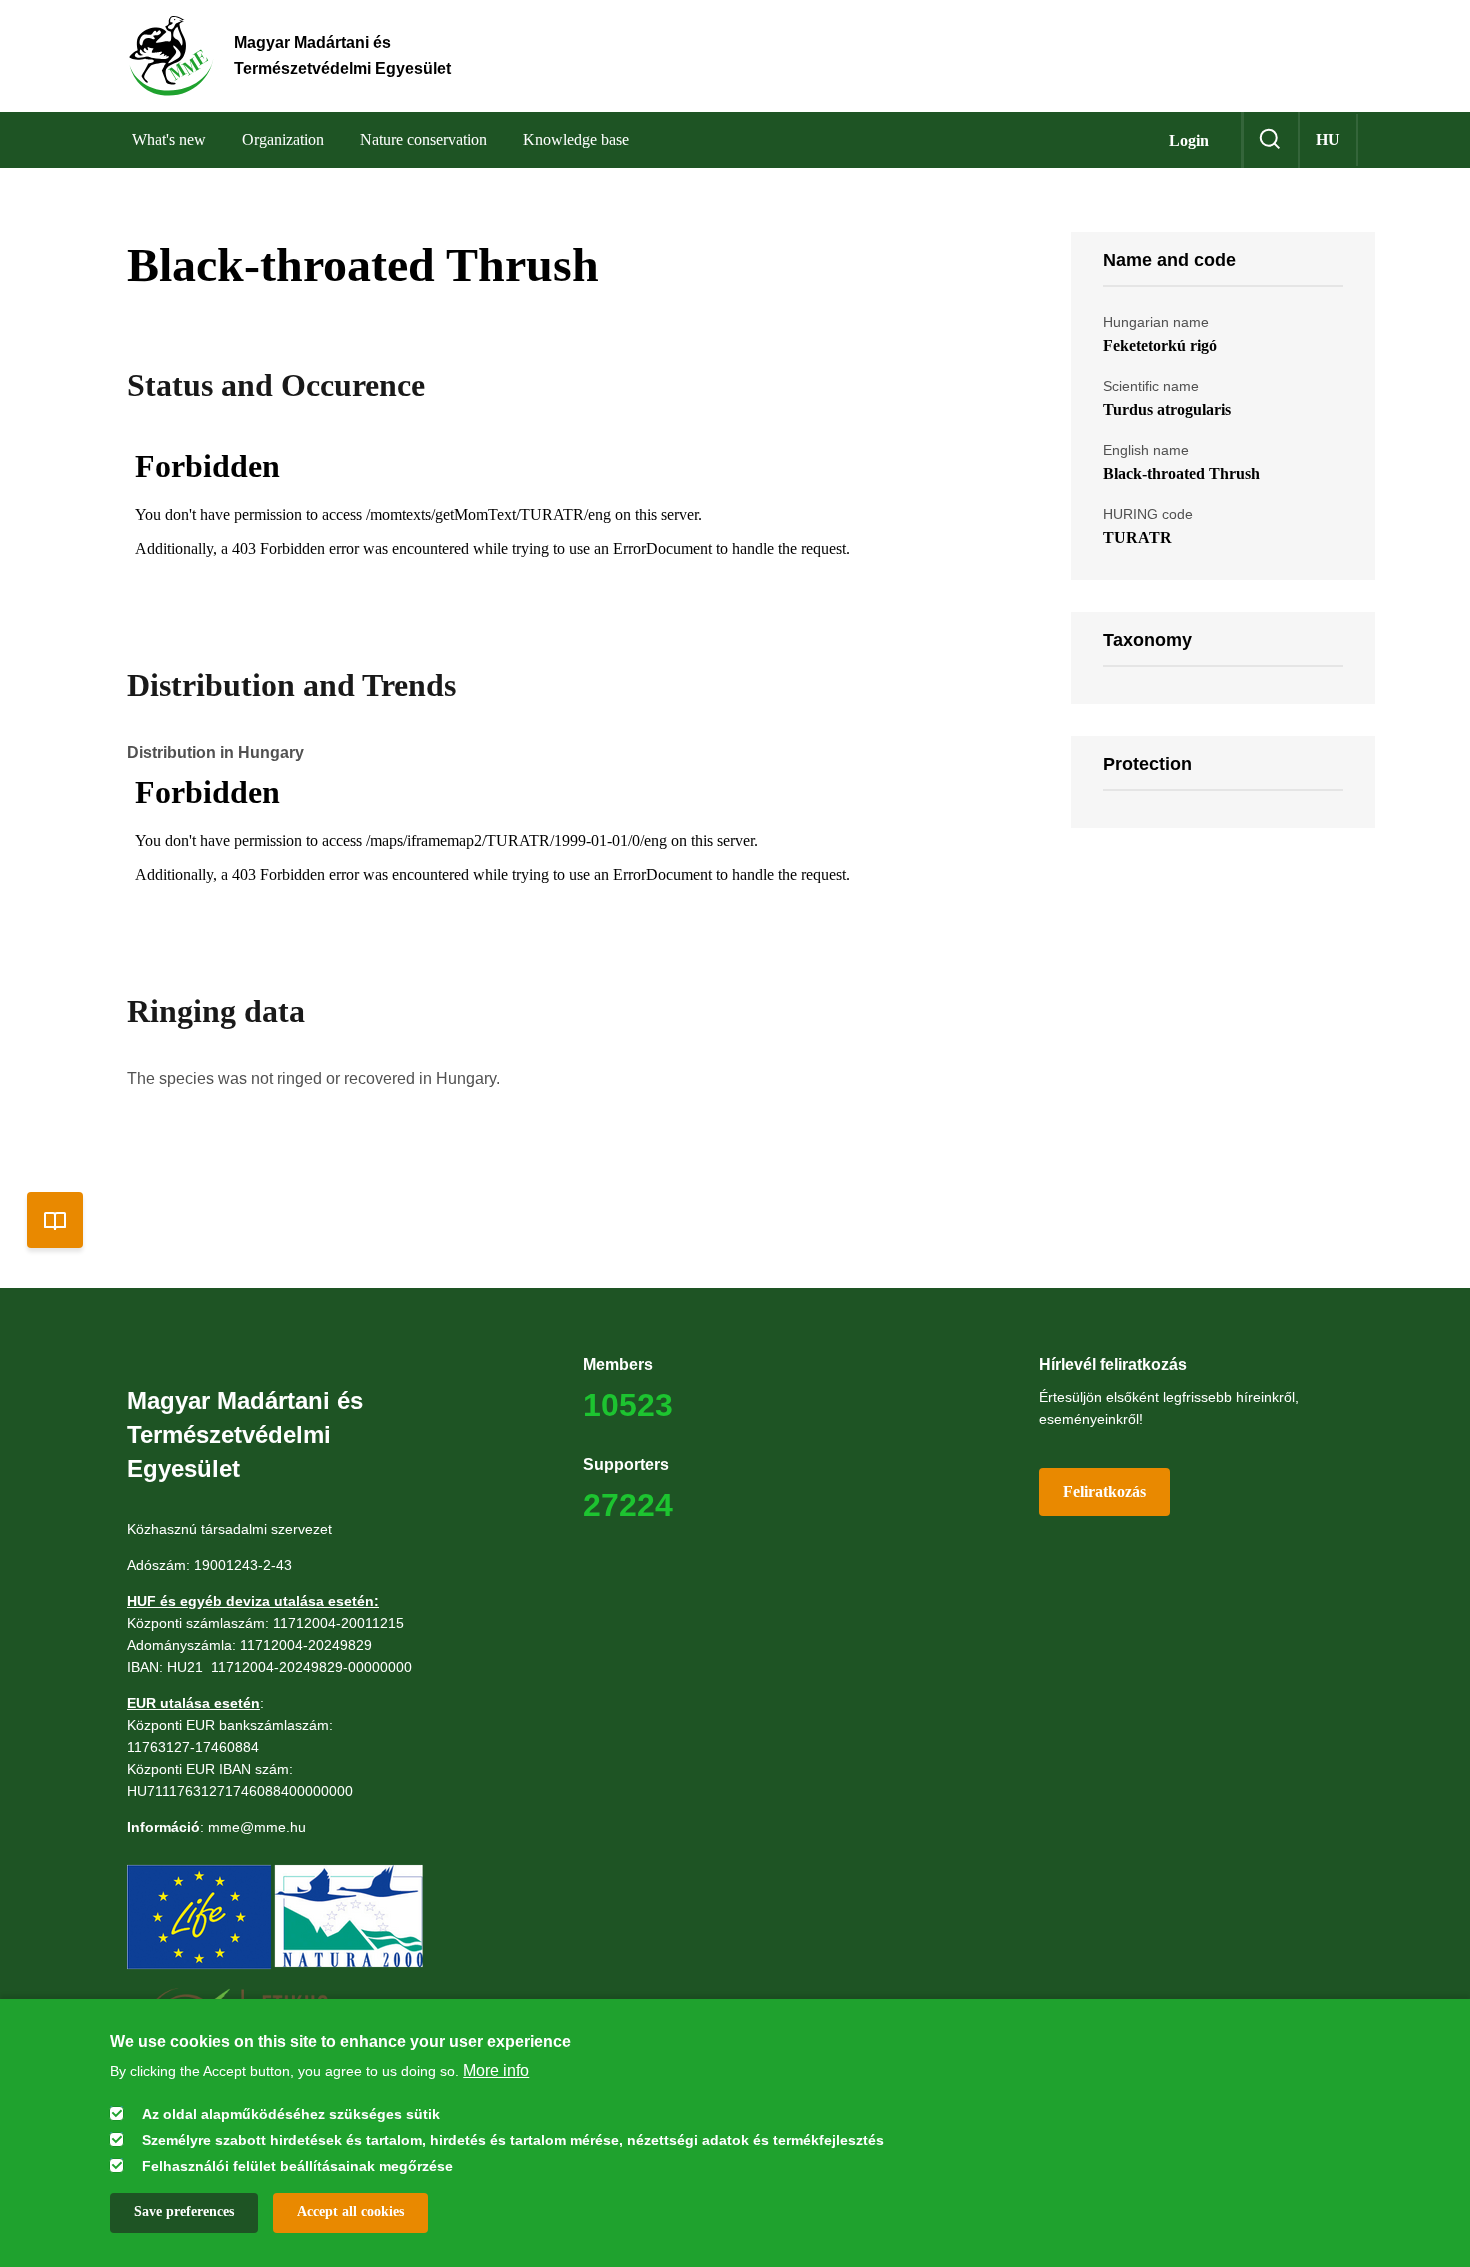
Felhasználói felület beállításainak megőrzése (297, 2165)
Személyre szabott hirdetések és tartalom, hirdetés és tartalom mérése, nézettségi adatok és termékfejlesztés (513, 2139)
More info (496, 2070)
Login (1189, 140)
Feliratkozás (1104, 1491)
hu (1328, 139)
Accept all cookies (350, 2211)
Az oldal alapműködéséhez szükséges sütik (291, 2113)
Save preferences (184, 2211)
